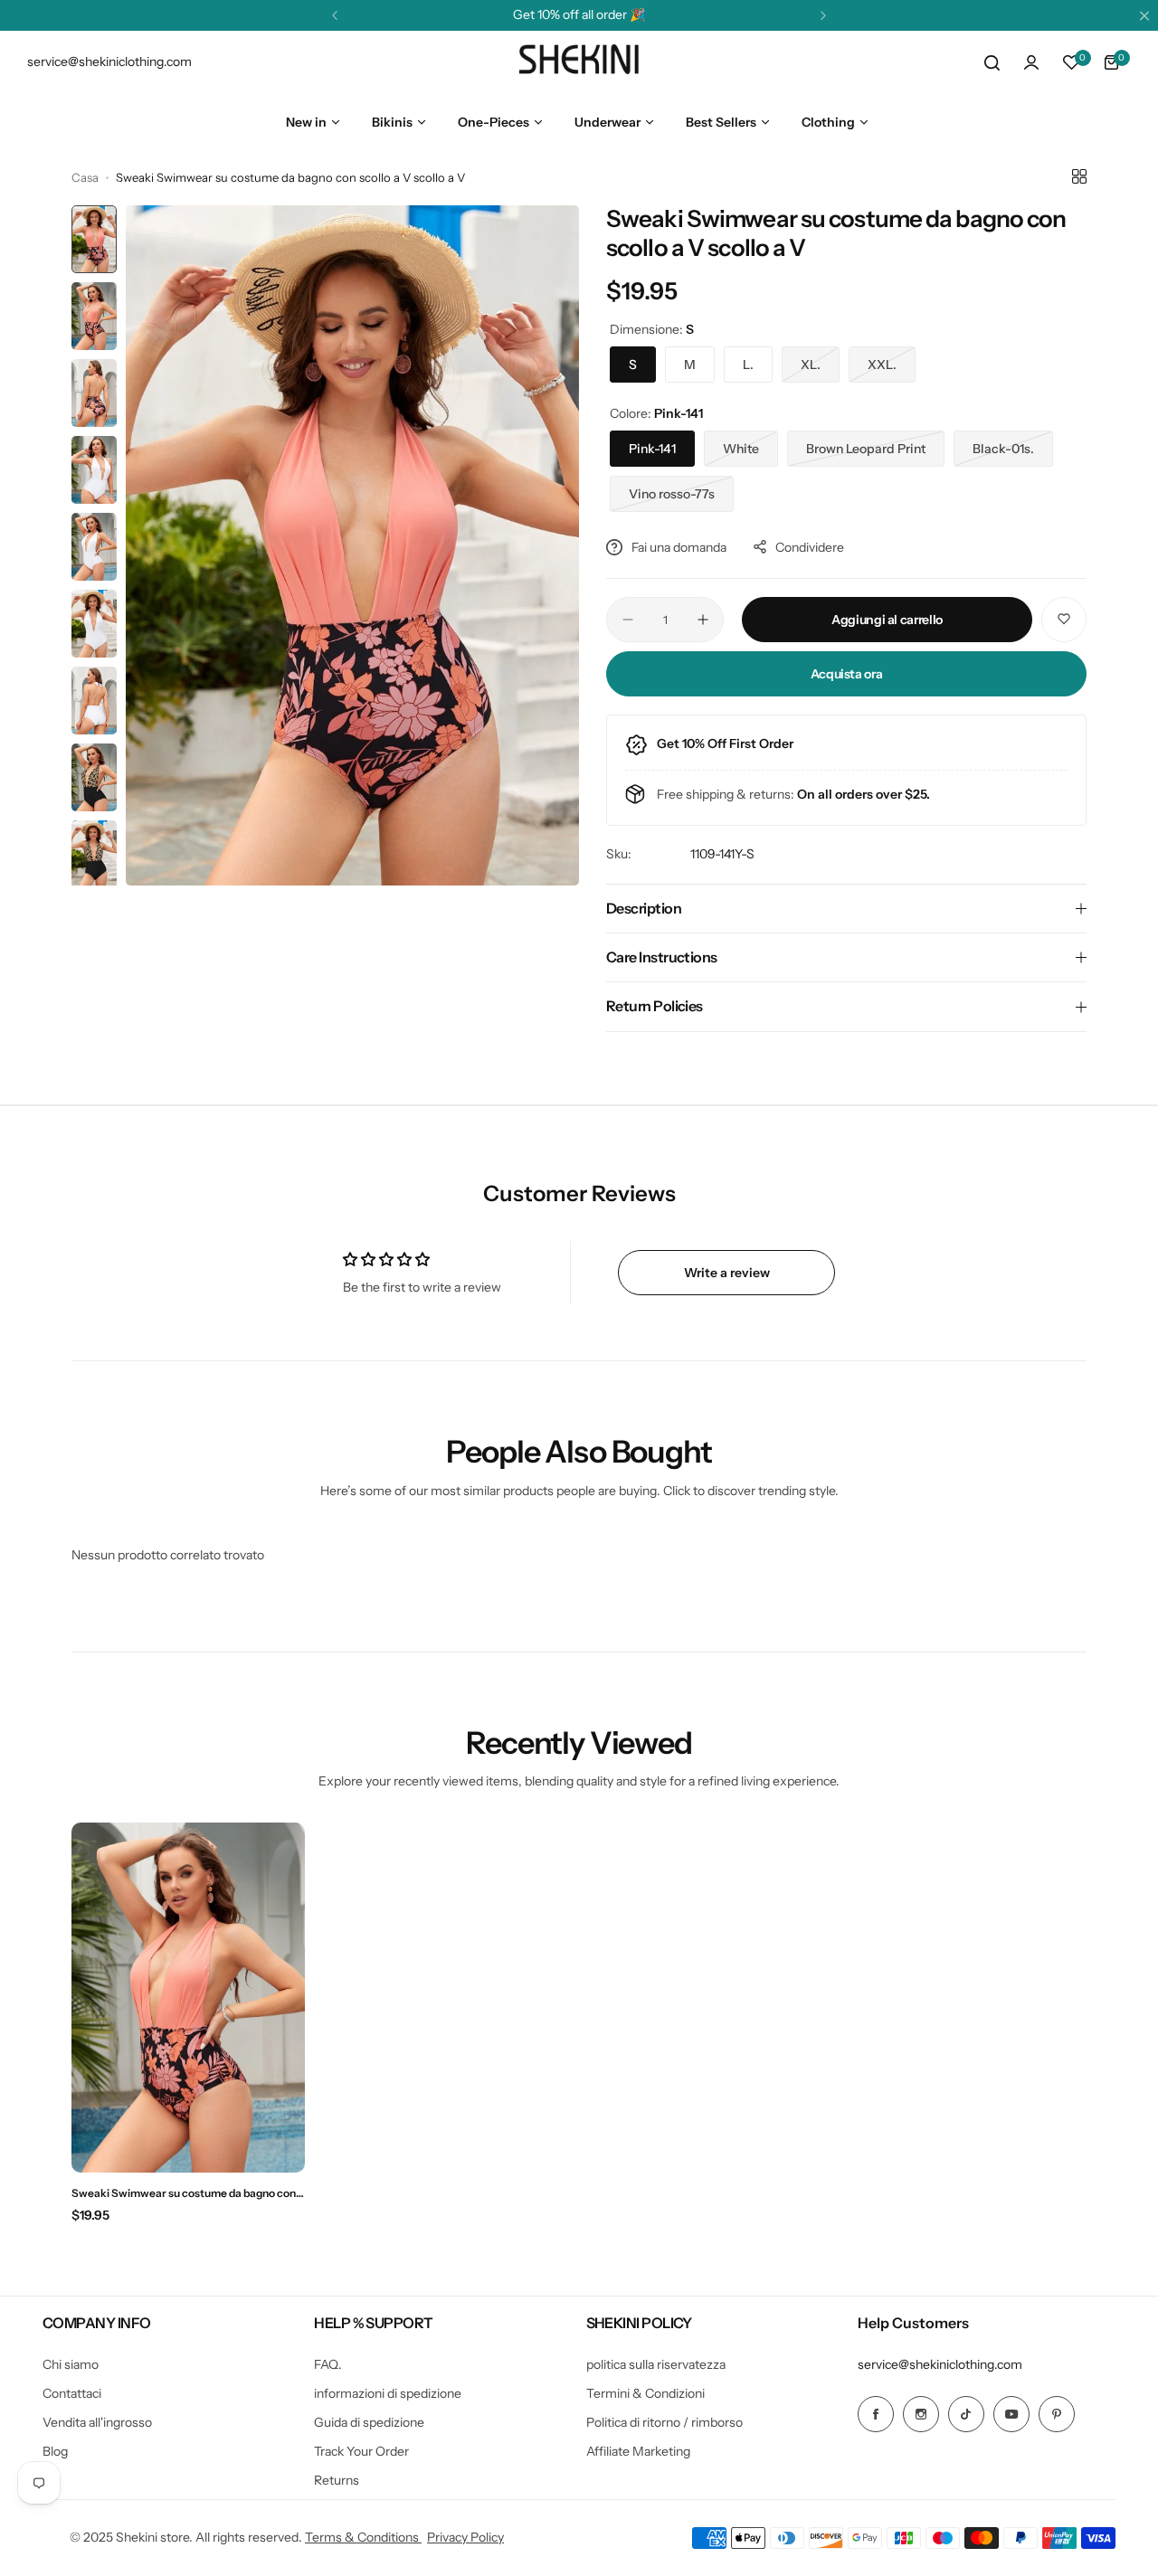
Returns (337, 2480)
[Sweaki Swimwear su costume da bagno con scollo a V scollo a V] (188, 1998)
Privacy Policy (465, 2537)
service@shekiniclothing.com (940, 2364)
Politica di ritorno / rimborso (664, 2422)
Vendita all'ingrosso (97, 2422)
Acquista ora (847, 674)
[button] (335, 15)
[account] (1031, 62)
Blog (55, 2451)
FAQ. (328, 2364)
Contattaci (72, 2393)
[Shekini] (579, 62)
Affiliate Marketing (638, 2451)
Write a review (727, 1273)
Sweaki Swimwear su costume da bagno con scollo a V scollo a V (184, 2193)
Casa (85, 177)
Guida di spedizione (369, 2422)
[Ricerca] (992, 62)
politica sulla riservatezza (656, 2364)
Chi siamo (71, 2364)
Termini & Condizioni (645, 2393)
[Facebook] (876, 2414)
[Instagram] (921, 2414)
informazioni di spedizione (388, 2393)
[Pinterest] (1057, 2414)
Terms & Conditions (363, 2537)
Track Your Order (361, 2451)
